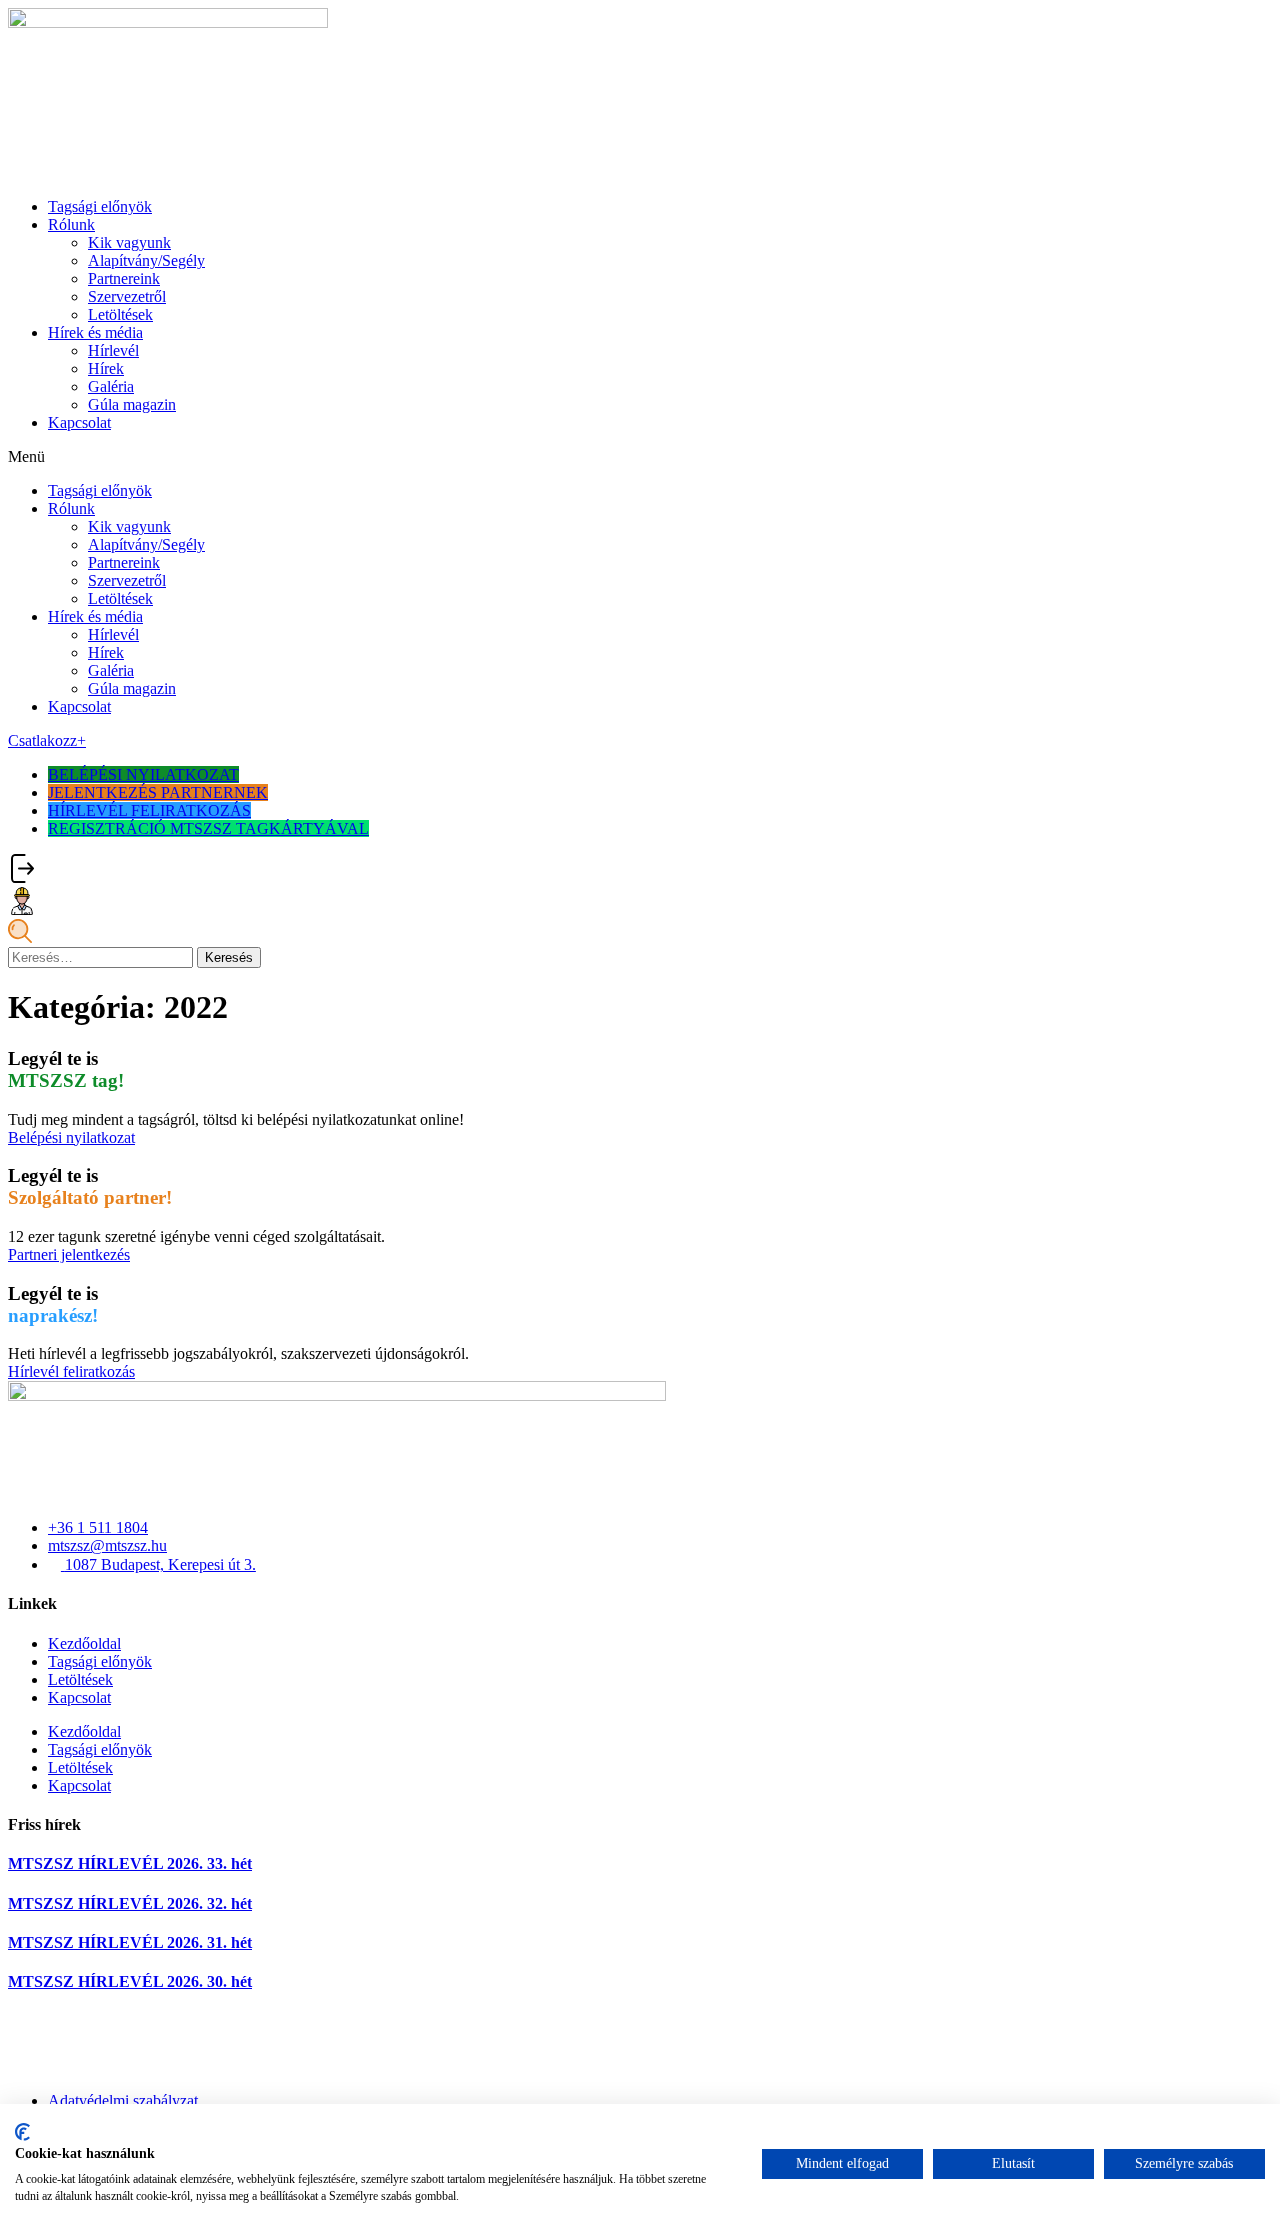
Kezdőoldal (84, 1643)
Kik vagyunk (129, 242)
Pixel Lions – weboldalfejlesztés (109, 2066)
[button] (640, 457)
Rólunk (71, 224)
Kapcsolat (79, 422)
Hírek (106, 368)
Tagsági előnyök (100, 206)
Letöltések (120, 314)
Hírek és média (95, 332)
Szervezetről (127, 296)
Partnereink (124, 278)
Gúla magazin (132, 404)
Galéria (111, 386)
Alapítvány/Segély (146, 260)
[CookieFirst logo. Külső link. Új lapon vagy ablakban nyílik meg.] (22, 2132)
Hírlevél (113, 350)
